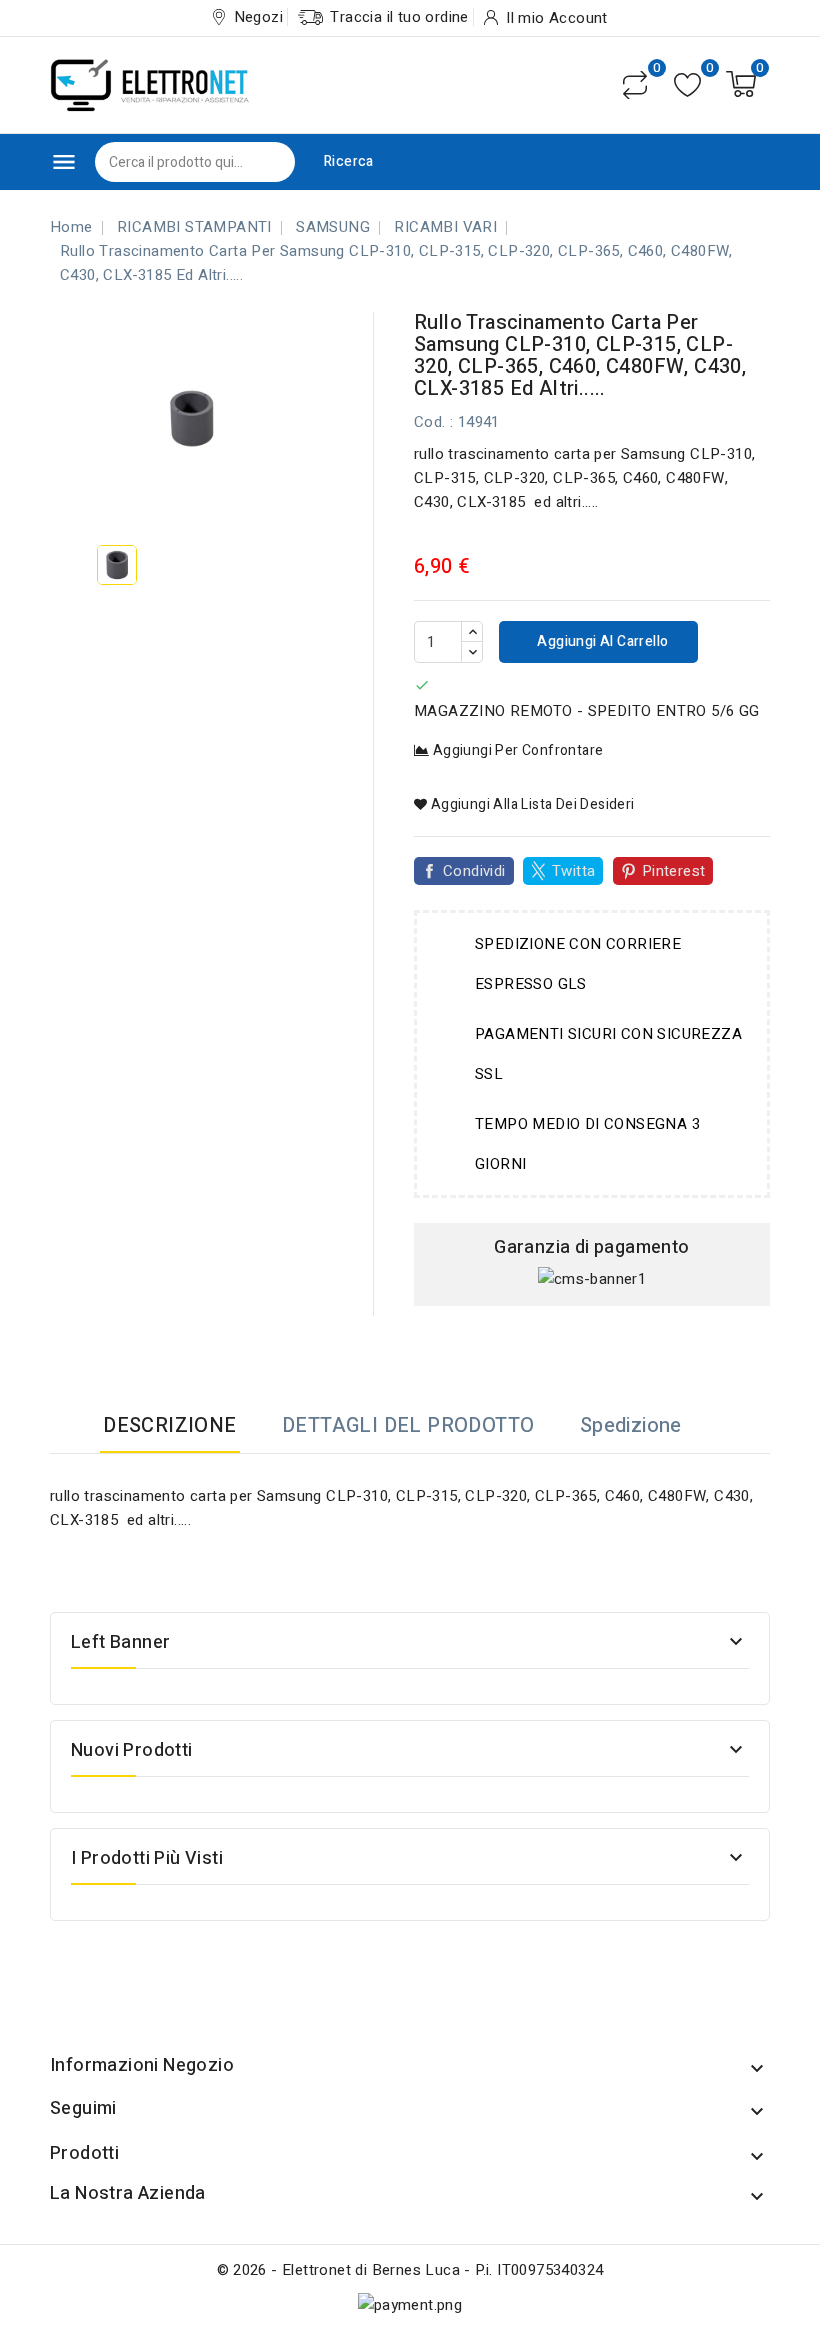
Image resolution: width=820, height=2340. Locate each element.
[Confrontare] (635, 85)
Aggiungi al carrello (601, 641)
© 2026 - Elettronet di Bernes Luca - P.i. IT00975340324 (410, 2270)
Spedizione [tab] (631, 1425)
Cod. (430, 422)
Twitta (573, 871)
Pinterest (674, 871)
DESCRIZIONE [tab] (169, 1425)
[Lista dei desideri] (687, 84)
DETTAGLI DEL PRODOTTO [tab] (408, 1425)
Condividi (474, 871)
